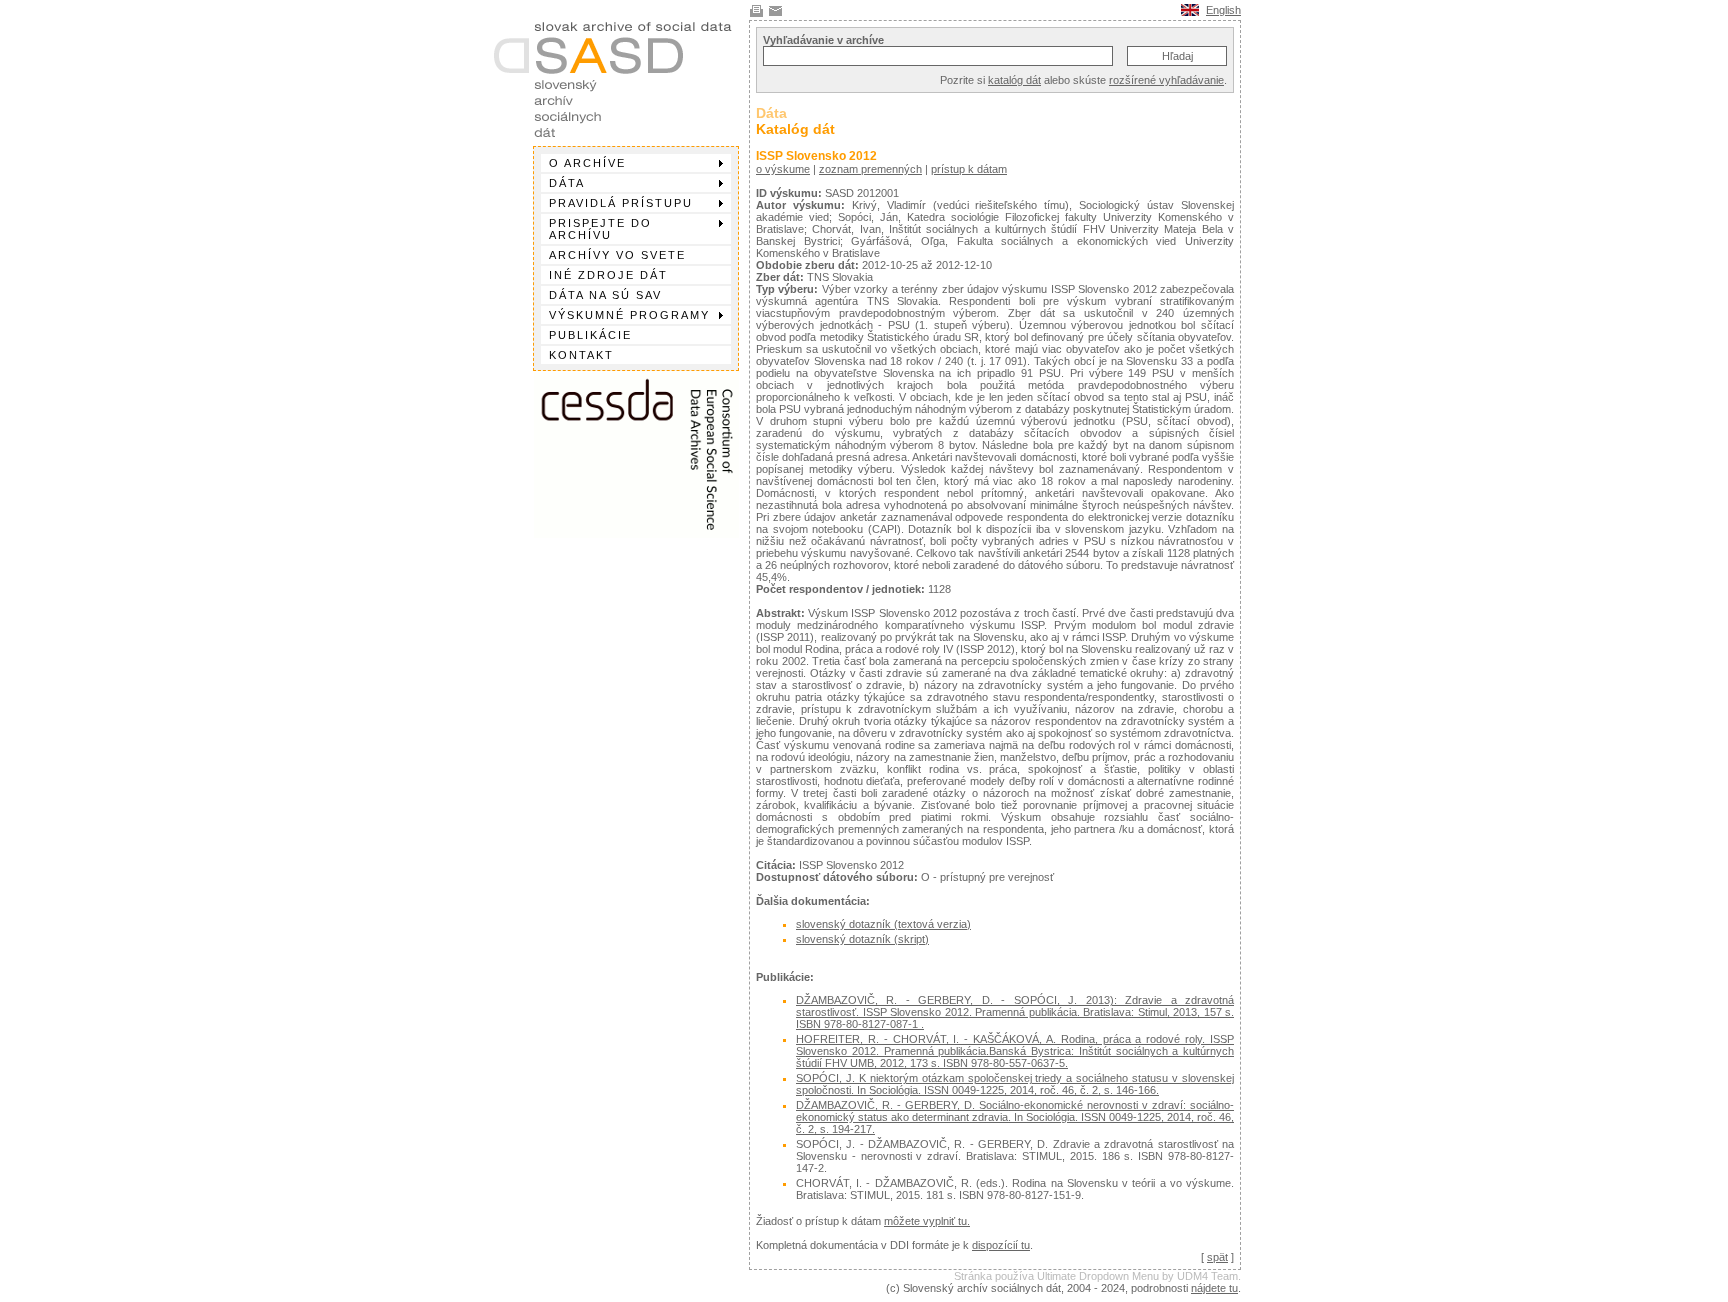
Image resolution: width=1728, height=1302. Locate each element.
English (1223, 10)
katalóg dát (1014, 80)
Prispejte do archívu (600, 229)
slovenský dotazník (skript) (862, 939)
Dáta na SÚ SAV (605, 295)
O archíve (587, 163)
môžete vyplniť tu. (927, 1221)
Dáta (567, 183)
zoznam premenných (870, 169)
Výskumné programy (629, 315)
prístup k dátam (969, 169)
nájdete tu (1214, 1288)
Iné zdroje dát (608, 275)
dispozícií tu (1001, 1245)
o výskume (783, 169)
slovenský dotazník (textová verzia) (883, 924)
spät (1217, 1257)
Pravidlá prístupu (621, 203)
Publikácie (590, 335)
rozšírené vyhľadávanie (1166, 80)
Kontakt (581, 355)
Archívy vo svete (617, 255)
